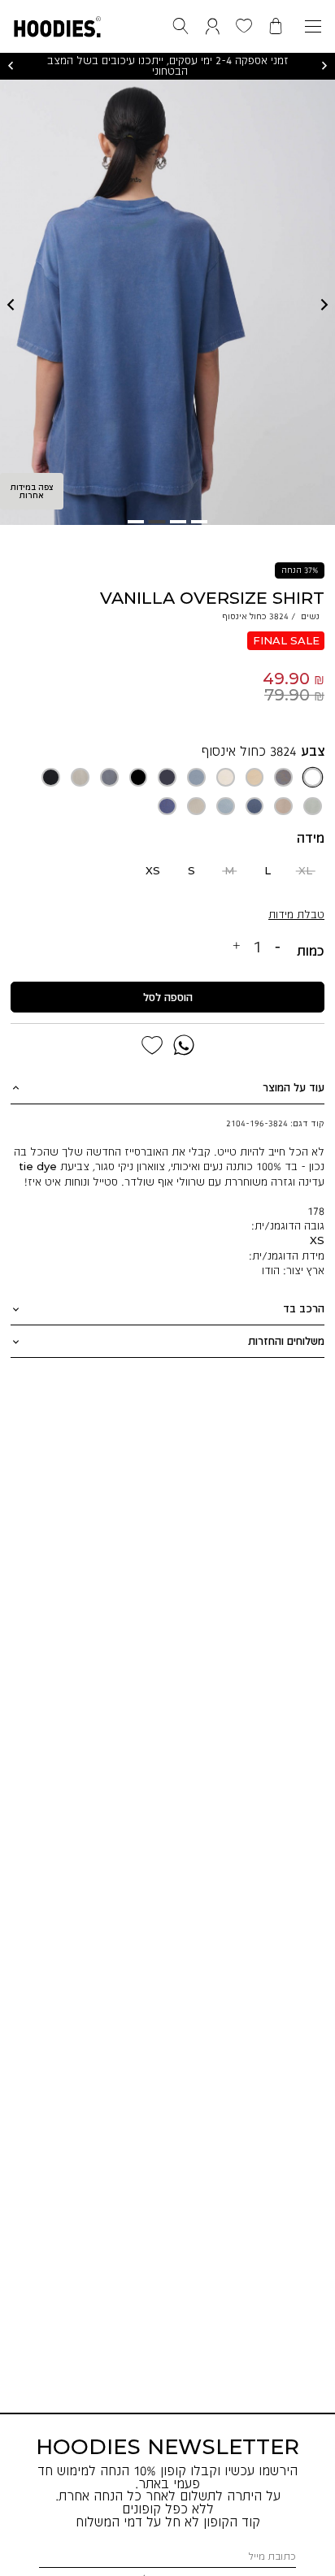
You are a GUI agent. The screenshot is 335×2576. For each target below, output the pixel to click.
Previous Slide (11, 305)
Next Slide (324, 305)
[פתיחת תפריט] (313, 26)
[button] (57, 24)
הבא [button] (324, 66)
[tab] (167, 1088)
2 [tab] (178, 522)
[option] (313, 777)
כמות (311, 951)
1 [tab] (199, 522)
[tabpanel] (167, 302)
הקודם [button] (11, 66)
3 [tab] (157, 522)
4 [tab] (136, 522)
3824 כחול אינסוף (249, 751)
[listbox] (168, 791)
